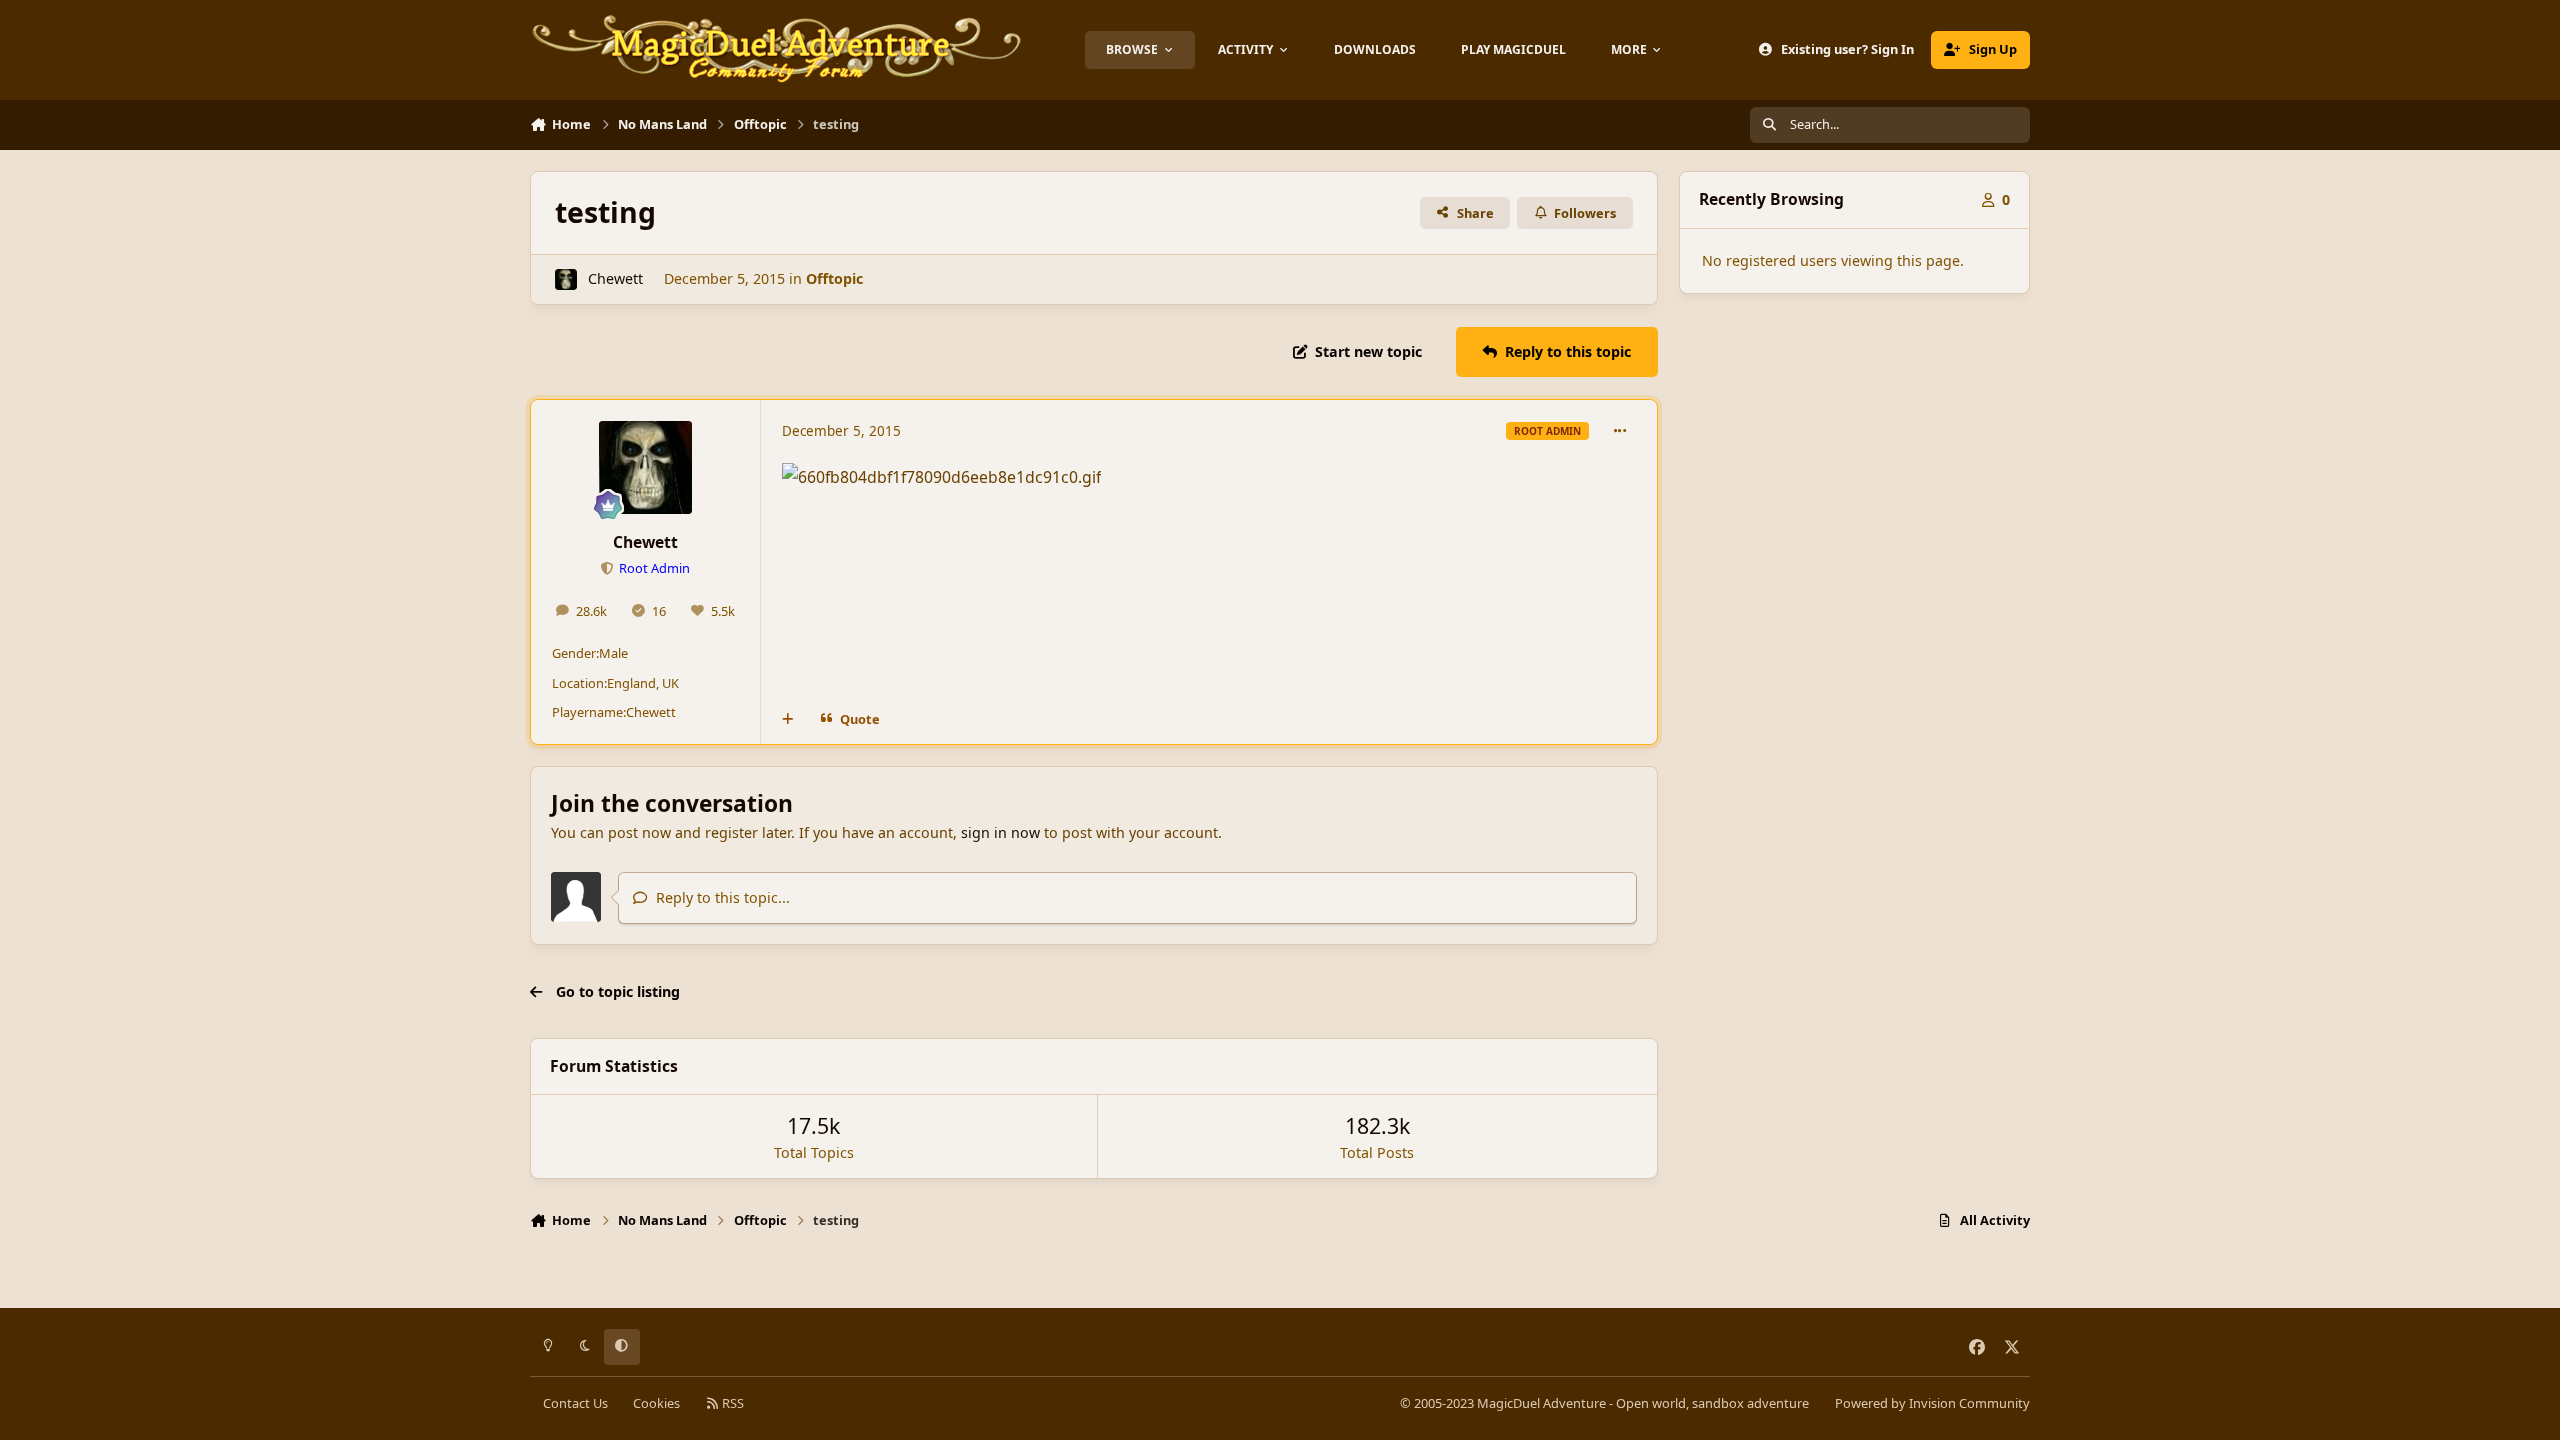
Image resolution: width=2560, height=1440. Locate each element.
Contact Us (575, 1403)
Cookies (656, 1403)
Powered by (1932, 1403)
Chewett (615, 278)
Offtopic (834, 278)
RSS (731, 1403)
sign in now (1000, 832)
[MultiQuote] (788, 719)
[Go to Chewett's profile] (565, 279)
